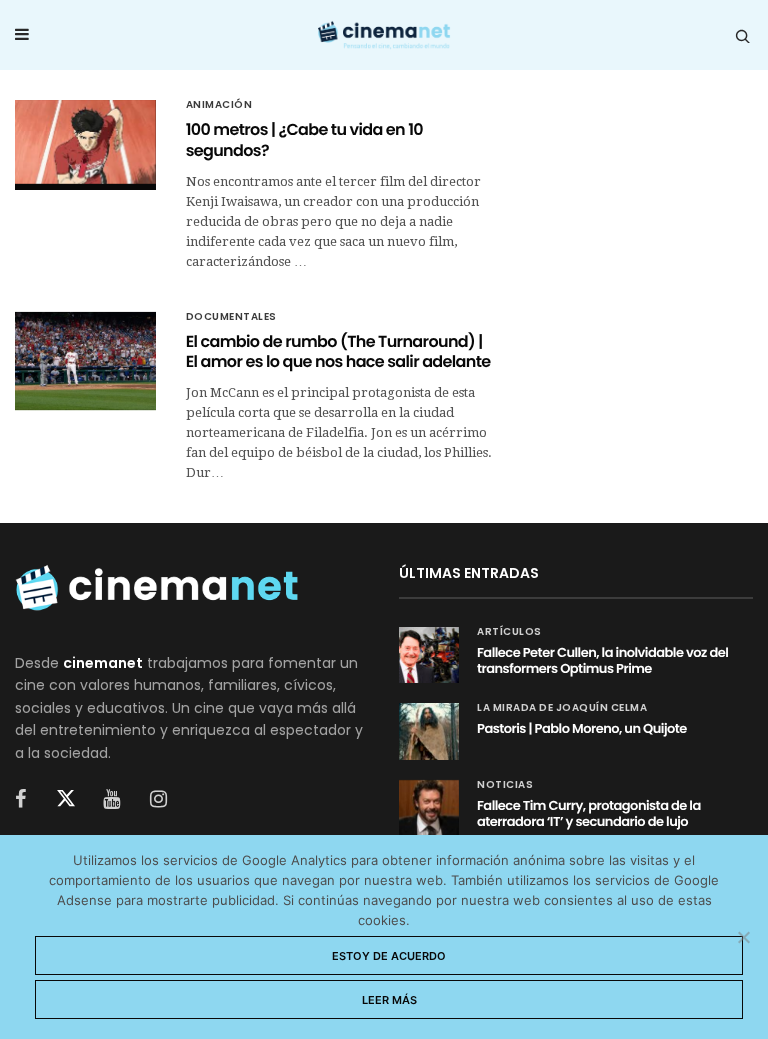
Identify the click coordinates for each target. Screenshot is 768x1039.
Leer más (389, 1000)
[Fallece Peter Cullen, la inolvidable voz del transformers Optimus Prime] (429, 655)
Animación (219, 105)
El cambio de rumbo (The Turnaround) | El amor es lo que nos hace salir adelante (338, 352)
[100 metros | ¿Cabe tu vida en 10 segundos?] (85, 142)
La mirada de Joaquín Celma (562, 708)
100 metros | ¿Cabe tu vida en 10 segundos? (304, 140)
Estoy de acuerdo (389, 956)
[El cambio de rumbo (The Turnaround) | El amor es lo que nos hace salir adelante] (85, 361)
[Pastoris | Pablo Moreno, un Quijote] (429, 731)
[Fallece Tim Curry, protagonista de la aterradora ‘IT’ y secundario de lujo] (429, 808)
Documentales (231, 317)
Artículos (509, 632)
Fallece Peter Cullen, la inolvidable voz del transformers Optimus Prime (602, 660)
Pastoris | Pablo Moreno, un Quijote (582, 728)
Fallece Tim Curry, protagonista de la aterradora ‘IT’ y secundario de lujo (589, 813)
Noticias (505, 785)
